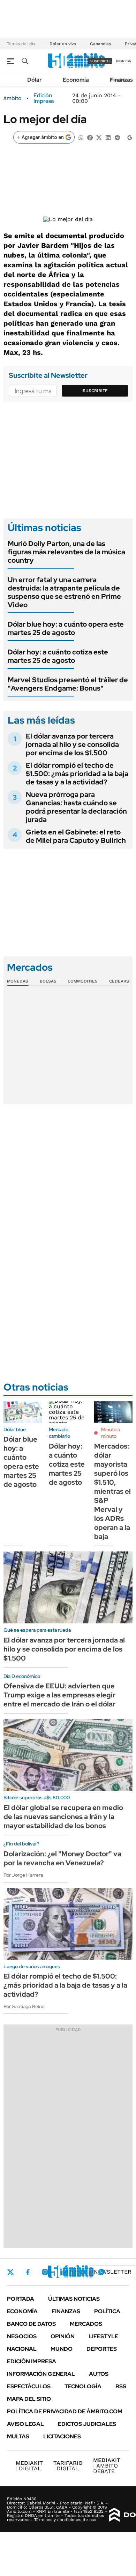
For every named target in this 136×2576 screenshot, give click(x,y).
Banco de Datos (31, 2324)
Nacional (22, 2349)
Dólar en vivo (63, 44)
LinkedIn (63, 2272)
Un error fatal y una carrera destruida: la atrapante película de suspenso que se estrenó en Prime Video (64, 592)
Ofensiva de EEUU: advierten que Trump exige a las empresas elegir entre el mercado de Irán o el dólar (59, 1695)
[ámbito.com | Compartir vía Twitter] (99, 137)
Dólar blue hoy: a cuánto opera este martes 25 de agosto (66, 628)
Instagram (45, 2272)
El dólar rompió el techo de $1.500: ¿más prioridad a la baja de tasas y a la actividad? (77, 774)
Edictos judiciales (87, 2424)
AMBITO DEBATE (107, 2466)
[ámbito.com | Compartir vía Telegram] (117, 137)
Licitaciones (62, 2436)
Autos (99, 2374)
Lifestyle (103, 2336)
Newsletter (113, 2272)
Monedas (18, 981)
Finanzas (121, 80)
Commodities (83, 981)
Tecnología (83, 2386)
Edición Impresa (32, 2361)
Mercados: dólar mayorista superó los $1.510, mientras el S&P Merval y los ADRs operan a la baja (112, 1491)
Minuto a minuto (111, 1433)
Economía (76, 80)
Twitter (10, 2272)
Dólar (35, 80)
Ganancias (100, 44)
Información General (41, 2374)
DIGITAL (29, 2466)
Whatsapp (101, 2272)
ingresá (124, 61)
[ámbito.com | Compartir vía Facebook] (90, 137)
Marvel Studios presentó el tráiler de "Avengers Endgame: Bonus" (68, 684)
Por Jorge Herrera (23, 1875)
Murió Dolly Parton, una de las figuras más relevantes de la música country (66, 552)
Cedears (119, 981)
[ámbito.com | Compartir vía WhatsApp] (81, 137)
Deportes (102, 2349)
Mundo (62, 2349)
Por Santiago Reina (24, 2006)
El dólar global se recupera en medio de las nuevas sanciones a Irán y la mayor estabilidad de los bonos (63, 1817)
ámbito (13, 98)
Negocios (22, 2336)
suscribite (100, 61)
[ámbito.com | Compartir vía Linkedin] (108, 137)
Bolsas (48, 981)
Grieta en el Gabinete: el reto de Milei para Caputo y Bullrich (76, 836)
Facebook (28, 2272)
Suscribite (95, 391)
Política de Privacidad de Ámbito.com (65, 2411)
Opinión (63, 2336)
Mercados (86, 2324)
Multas (18, 2436)
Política (107, 2311)
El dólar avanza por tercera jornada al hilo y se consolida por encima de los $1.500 (72, 744)
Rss (121, 2386)
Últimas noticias (74, 2299)
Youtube (82, 2272)
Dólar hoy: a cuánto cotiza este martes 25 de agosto (58, 656)
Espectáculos (29, 2386)
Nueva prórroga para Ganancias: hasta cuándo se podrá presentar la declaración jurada (76, 807)
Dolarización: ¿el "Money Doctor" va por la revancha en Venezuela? (62, 1858)
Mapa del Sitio (29, 2399)
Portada (21, 2299)
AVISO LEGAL (25, 2424)
